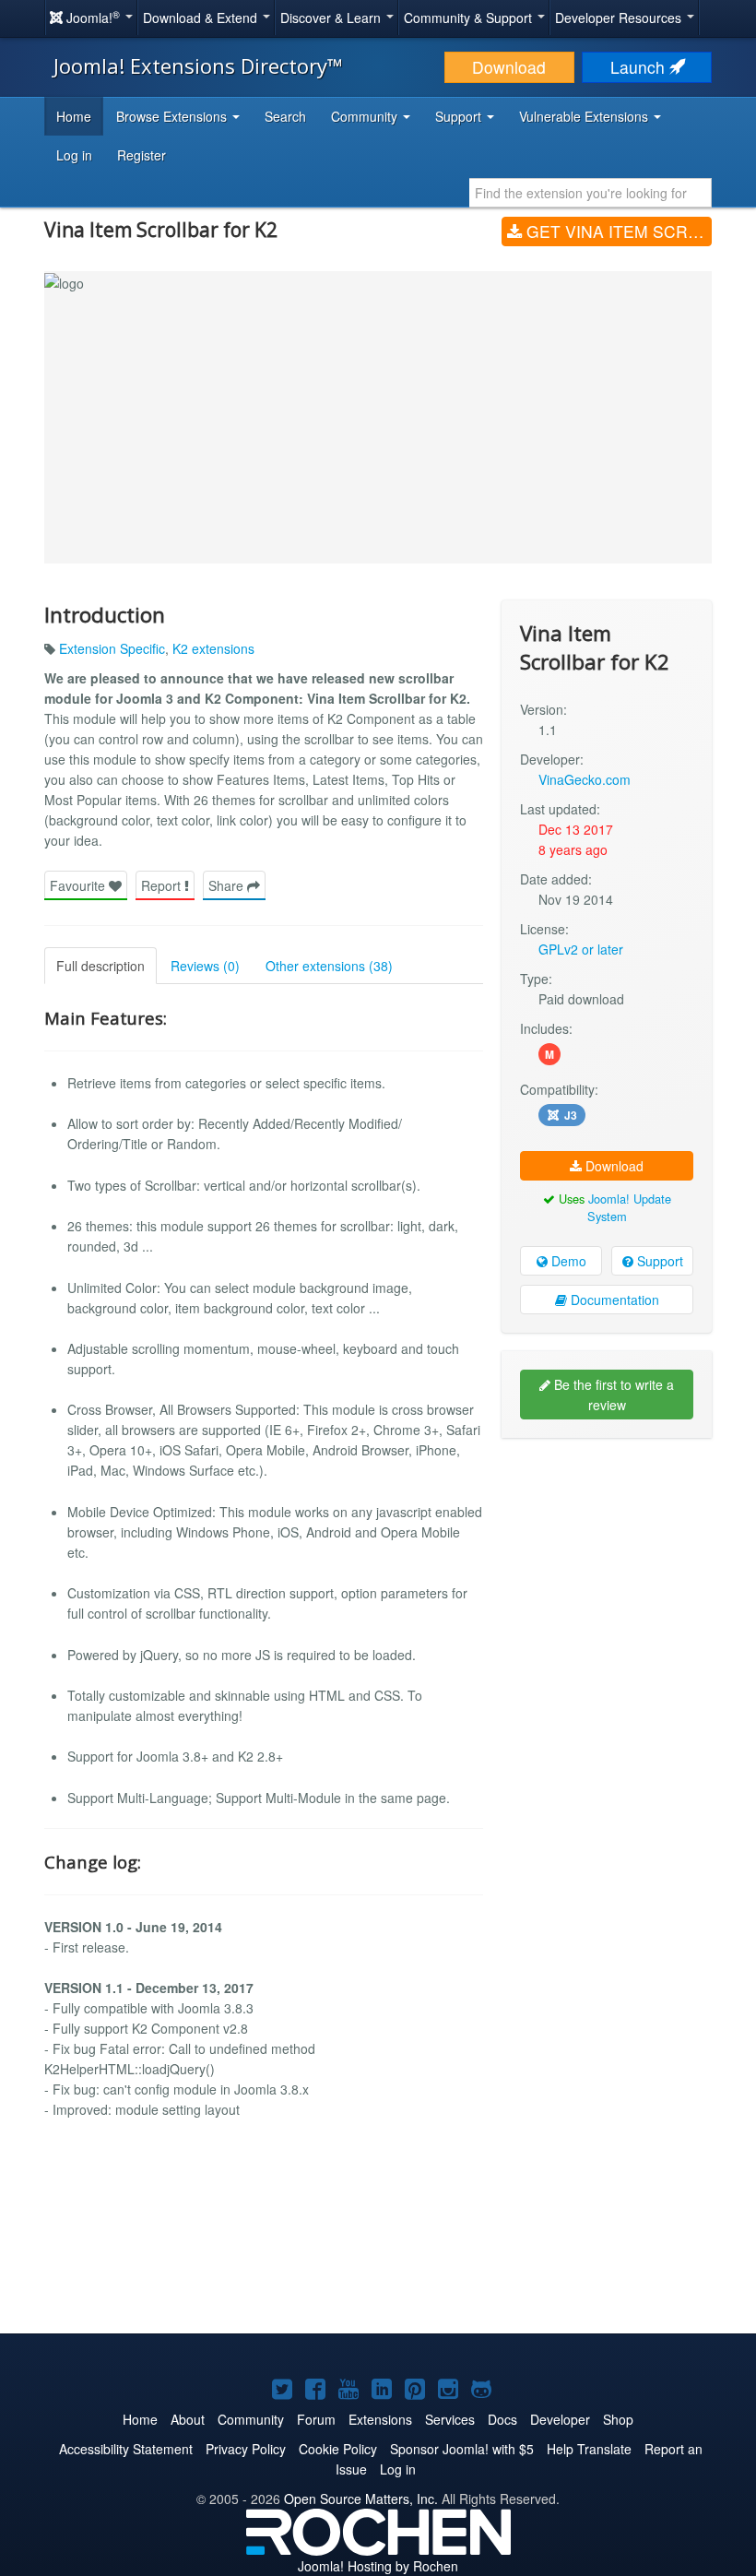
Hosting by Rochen (378, 2566)
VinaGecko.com (585, 779)
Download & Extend (202, 18)
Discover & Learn (332, 18)
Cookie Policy (338, 2449)
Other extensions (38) (329, 966)
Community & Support (470, 18)
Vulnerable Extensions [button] (585, 116)
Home (74, 116)
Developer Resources (620, 18)
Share (228, 885)
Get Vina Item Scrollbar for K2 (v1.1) (617, 231)
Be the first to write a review (612, 1395)
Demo (567, 1261)
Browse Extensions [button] (173, 116)
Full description (100, 966)
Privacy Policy (246, 2449)
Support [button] (460, 116)
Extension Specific (112, 648)
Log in (74, 155)
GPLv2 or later (581, 949)
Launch (640, 67)
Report (163, 885)
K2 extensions (213, 648)
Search (285, 116)
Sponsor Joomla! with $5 (462, 2449)
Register (142, 155)
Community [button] (366, 116)
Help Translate (589, 2449)
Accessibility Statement (126, 2449)
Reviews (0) (205, 966)
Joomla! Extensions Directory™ (198, 65)
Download (509, 67)
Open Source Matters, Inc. (361, 2499)
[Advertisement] (607, 1572)
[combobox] (591, 193)
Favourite (79, 885)
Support (658, 1261)
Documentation (613, 1300)
